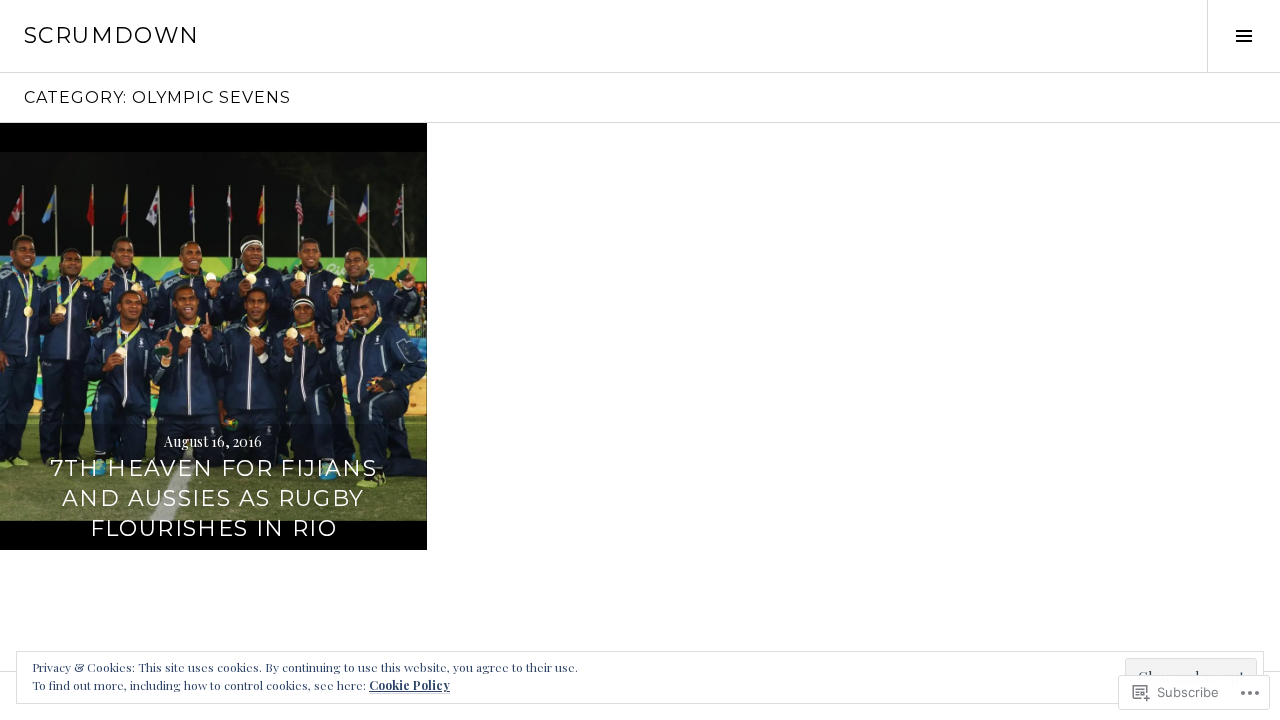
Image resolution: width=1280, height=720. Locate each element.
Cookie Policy (409, 685)
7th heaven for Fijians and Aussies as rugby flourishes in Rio (213, 498)
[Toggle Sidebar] (1243, 36)
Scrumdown (111, 35)
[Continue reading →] (213, 336)
